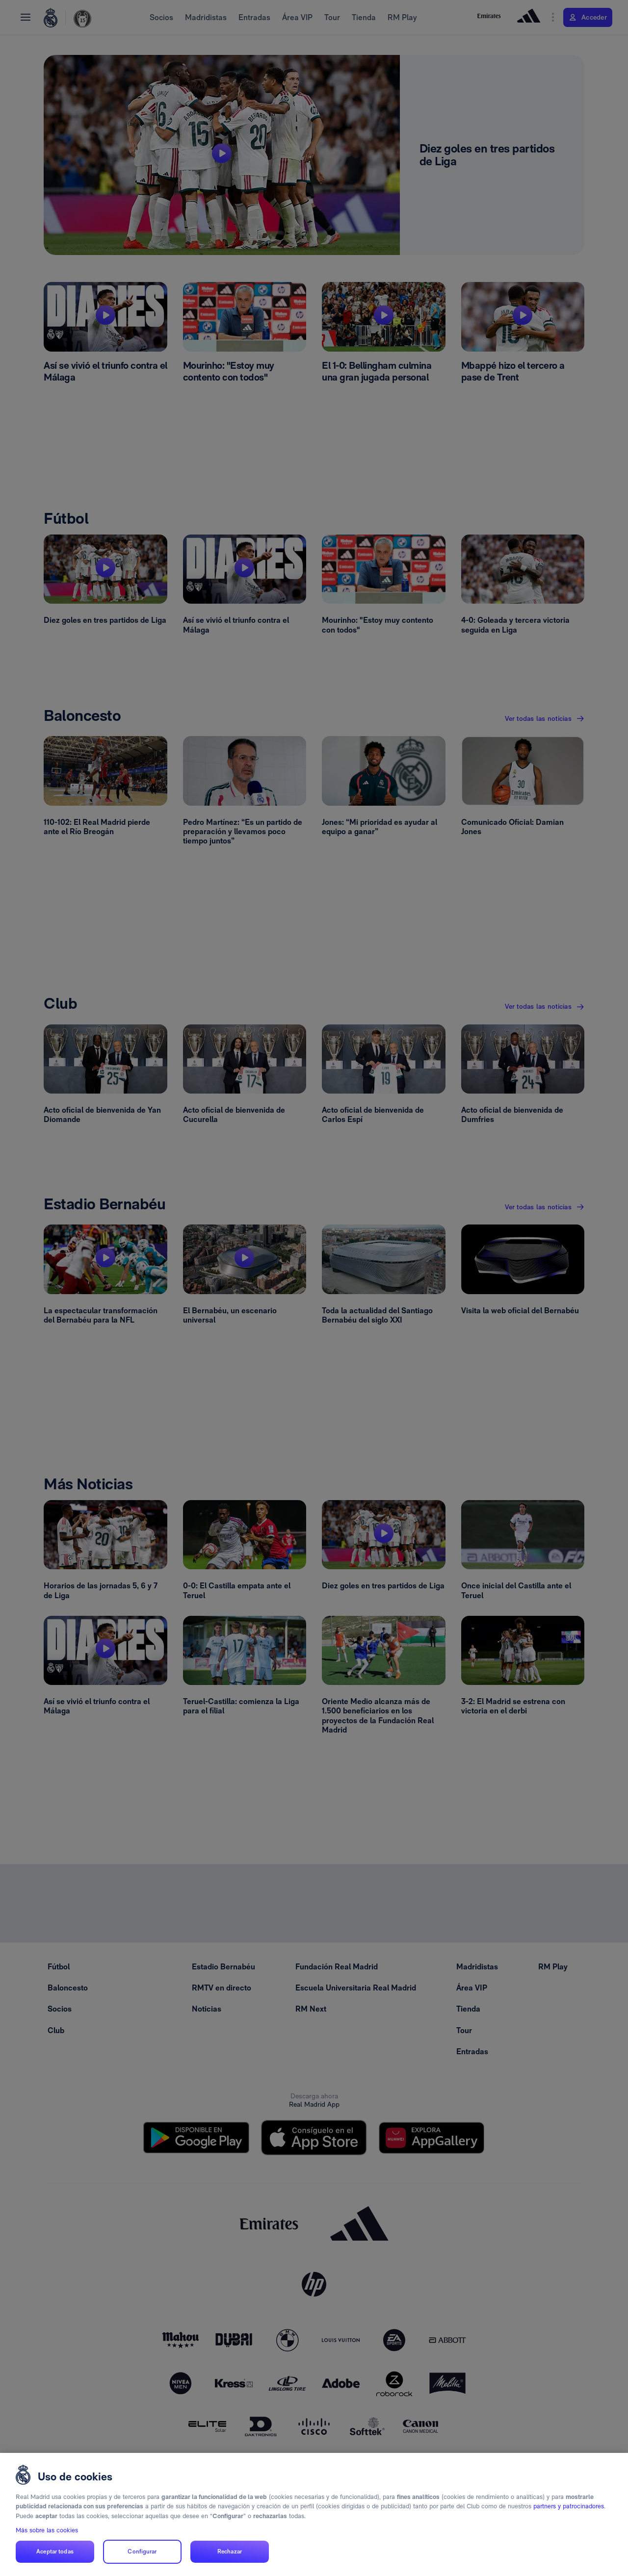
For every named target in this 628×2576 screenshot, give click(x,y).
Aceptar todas (55, 2552)
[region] (314, 2514)
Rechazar (230, 2552)
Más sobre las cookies (47, 2530)
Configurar (142, 2552)
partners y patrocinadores (569, 2506)
